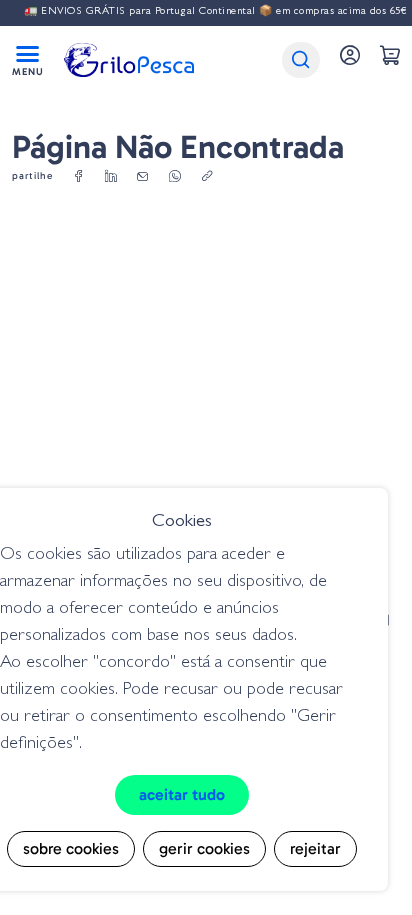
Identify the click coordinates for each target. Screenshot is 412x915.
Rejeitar (315, 848)
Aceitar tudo (182, 794)
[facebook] (79, 177)
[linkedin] (111, 177)
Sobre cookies (71, 848)
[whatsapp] (175, 177)
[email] (143, 177)
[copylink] (207, 177)
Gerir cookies (204, 848)
